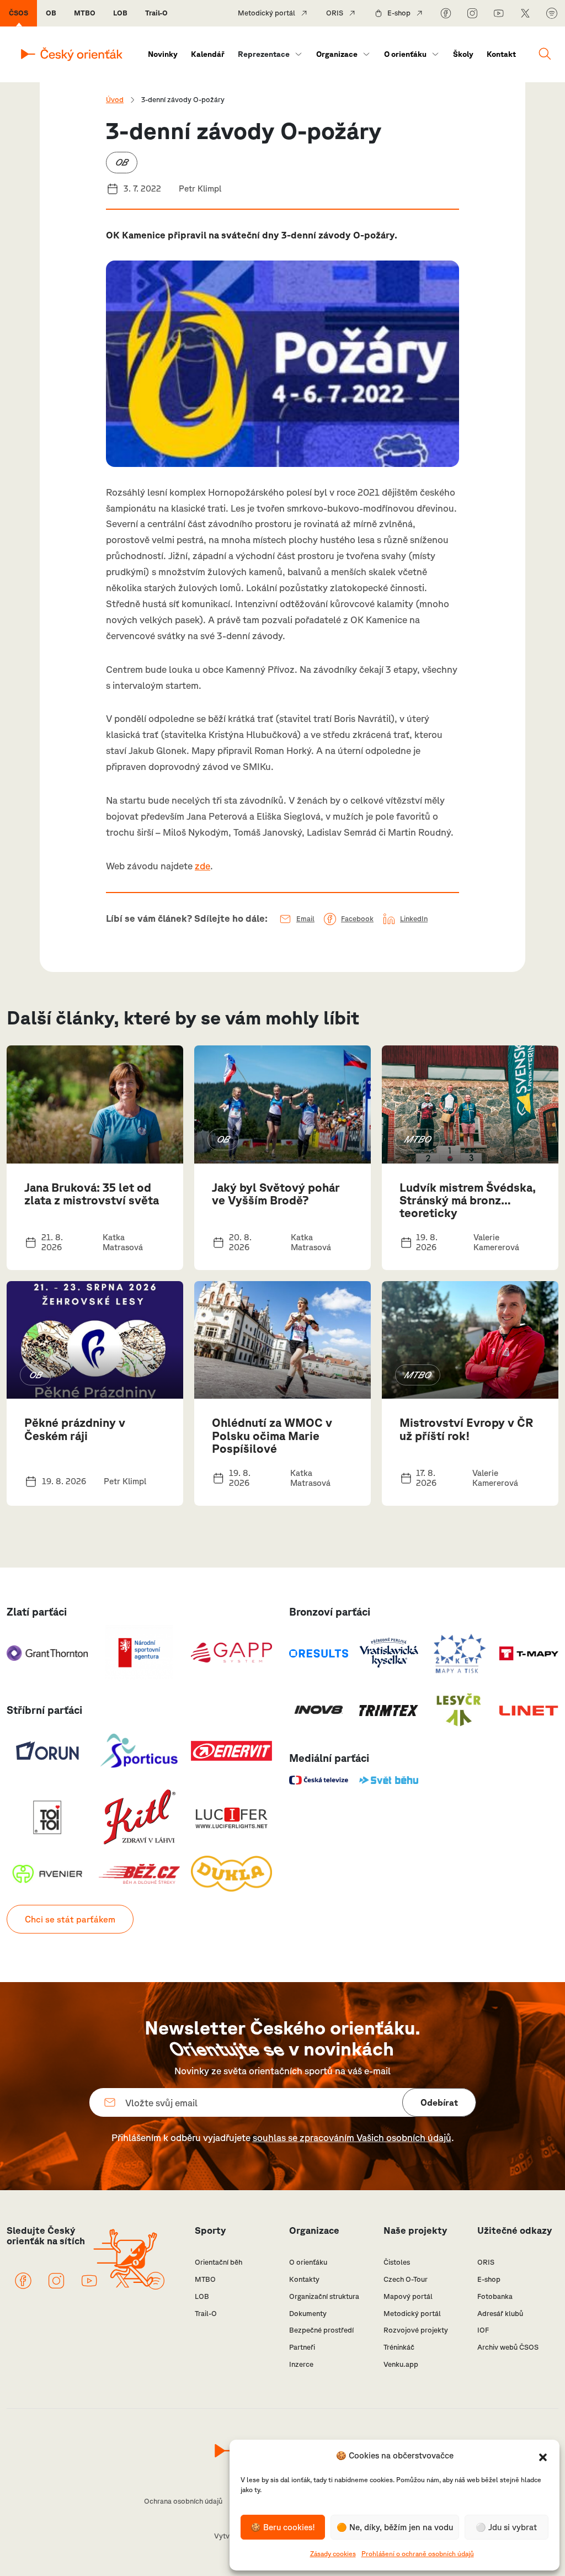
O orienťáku (405, 54)
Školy (463, 54)
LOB (120, 13)
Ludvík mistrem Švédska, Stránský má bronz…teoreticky (468, 1200)
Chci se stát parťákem (70, 1919)
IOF (483, 2330)
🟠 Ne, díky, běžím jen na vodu (395, 2527)
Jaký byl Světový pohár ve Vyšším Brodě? (276, 1194)
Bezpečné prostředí (321, 2330)
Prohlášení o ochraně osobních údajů (418, 2554)
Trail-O (156, 13)
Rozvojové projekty (416, 2330)
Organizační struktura (324, 2296)
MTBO (85, 13)
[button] (543, 2456)
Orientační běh (218, 2262)
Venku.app (401, 2364)
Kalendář (208, 54)
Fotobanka (495, 2296)
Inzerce (301, 2364)
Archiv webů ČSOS (508, 2347)
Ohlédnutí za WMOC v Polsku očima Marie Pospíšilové (272, 1435)
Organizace (337, 54)
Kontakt (501, 54)
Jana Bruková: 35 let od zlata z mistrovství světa (92, 1194)
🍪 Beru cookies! (283, 2527)
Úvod (115, 100)
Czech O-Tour (406, 2279)
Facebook (357, 919)
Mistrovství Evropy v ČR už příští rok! (467, 1429)
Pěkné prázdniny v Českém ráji (75, 1429)
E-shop (399, 13)
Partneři (302, 2347)
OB (51, 13)
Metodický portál (266, 13)
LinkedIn (414, 919)
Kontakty (304, 2279)
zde (202, 866)
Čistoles (397, 2262)
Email (305, 919)
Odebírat (439, 2102)
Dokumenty (308, 2314)
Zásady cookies (333, 2554)
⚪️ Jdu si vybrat (506, 2527)
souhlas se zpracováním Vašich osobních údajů (352, 2137)
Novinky (163, 54)
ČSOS (18, 13)
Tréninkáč (399, 2347)
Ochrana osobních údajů (183, 2501)
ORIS (335, 13)
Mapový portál (408, 2296)
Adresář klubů (500, 2314)
